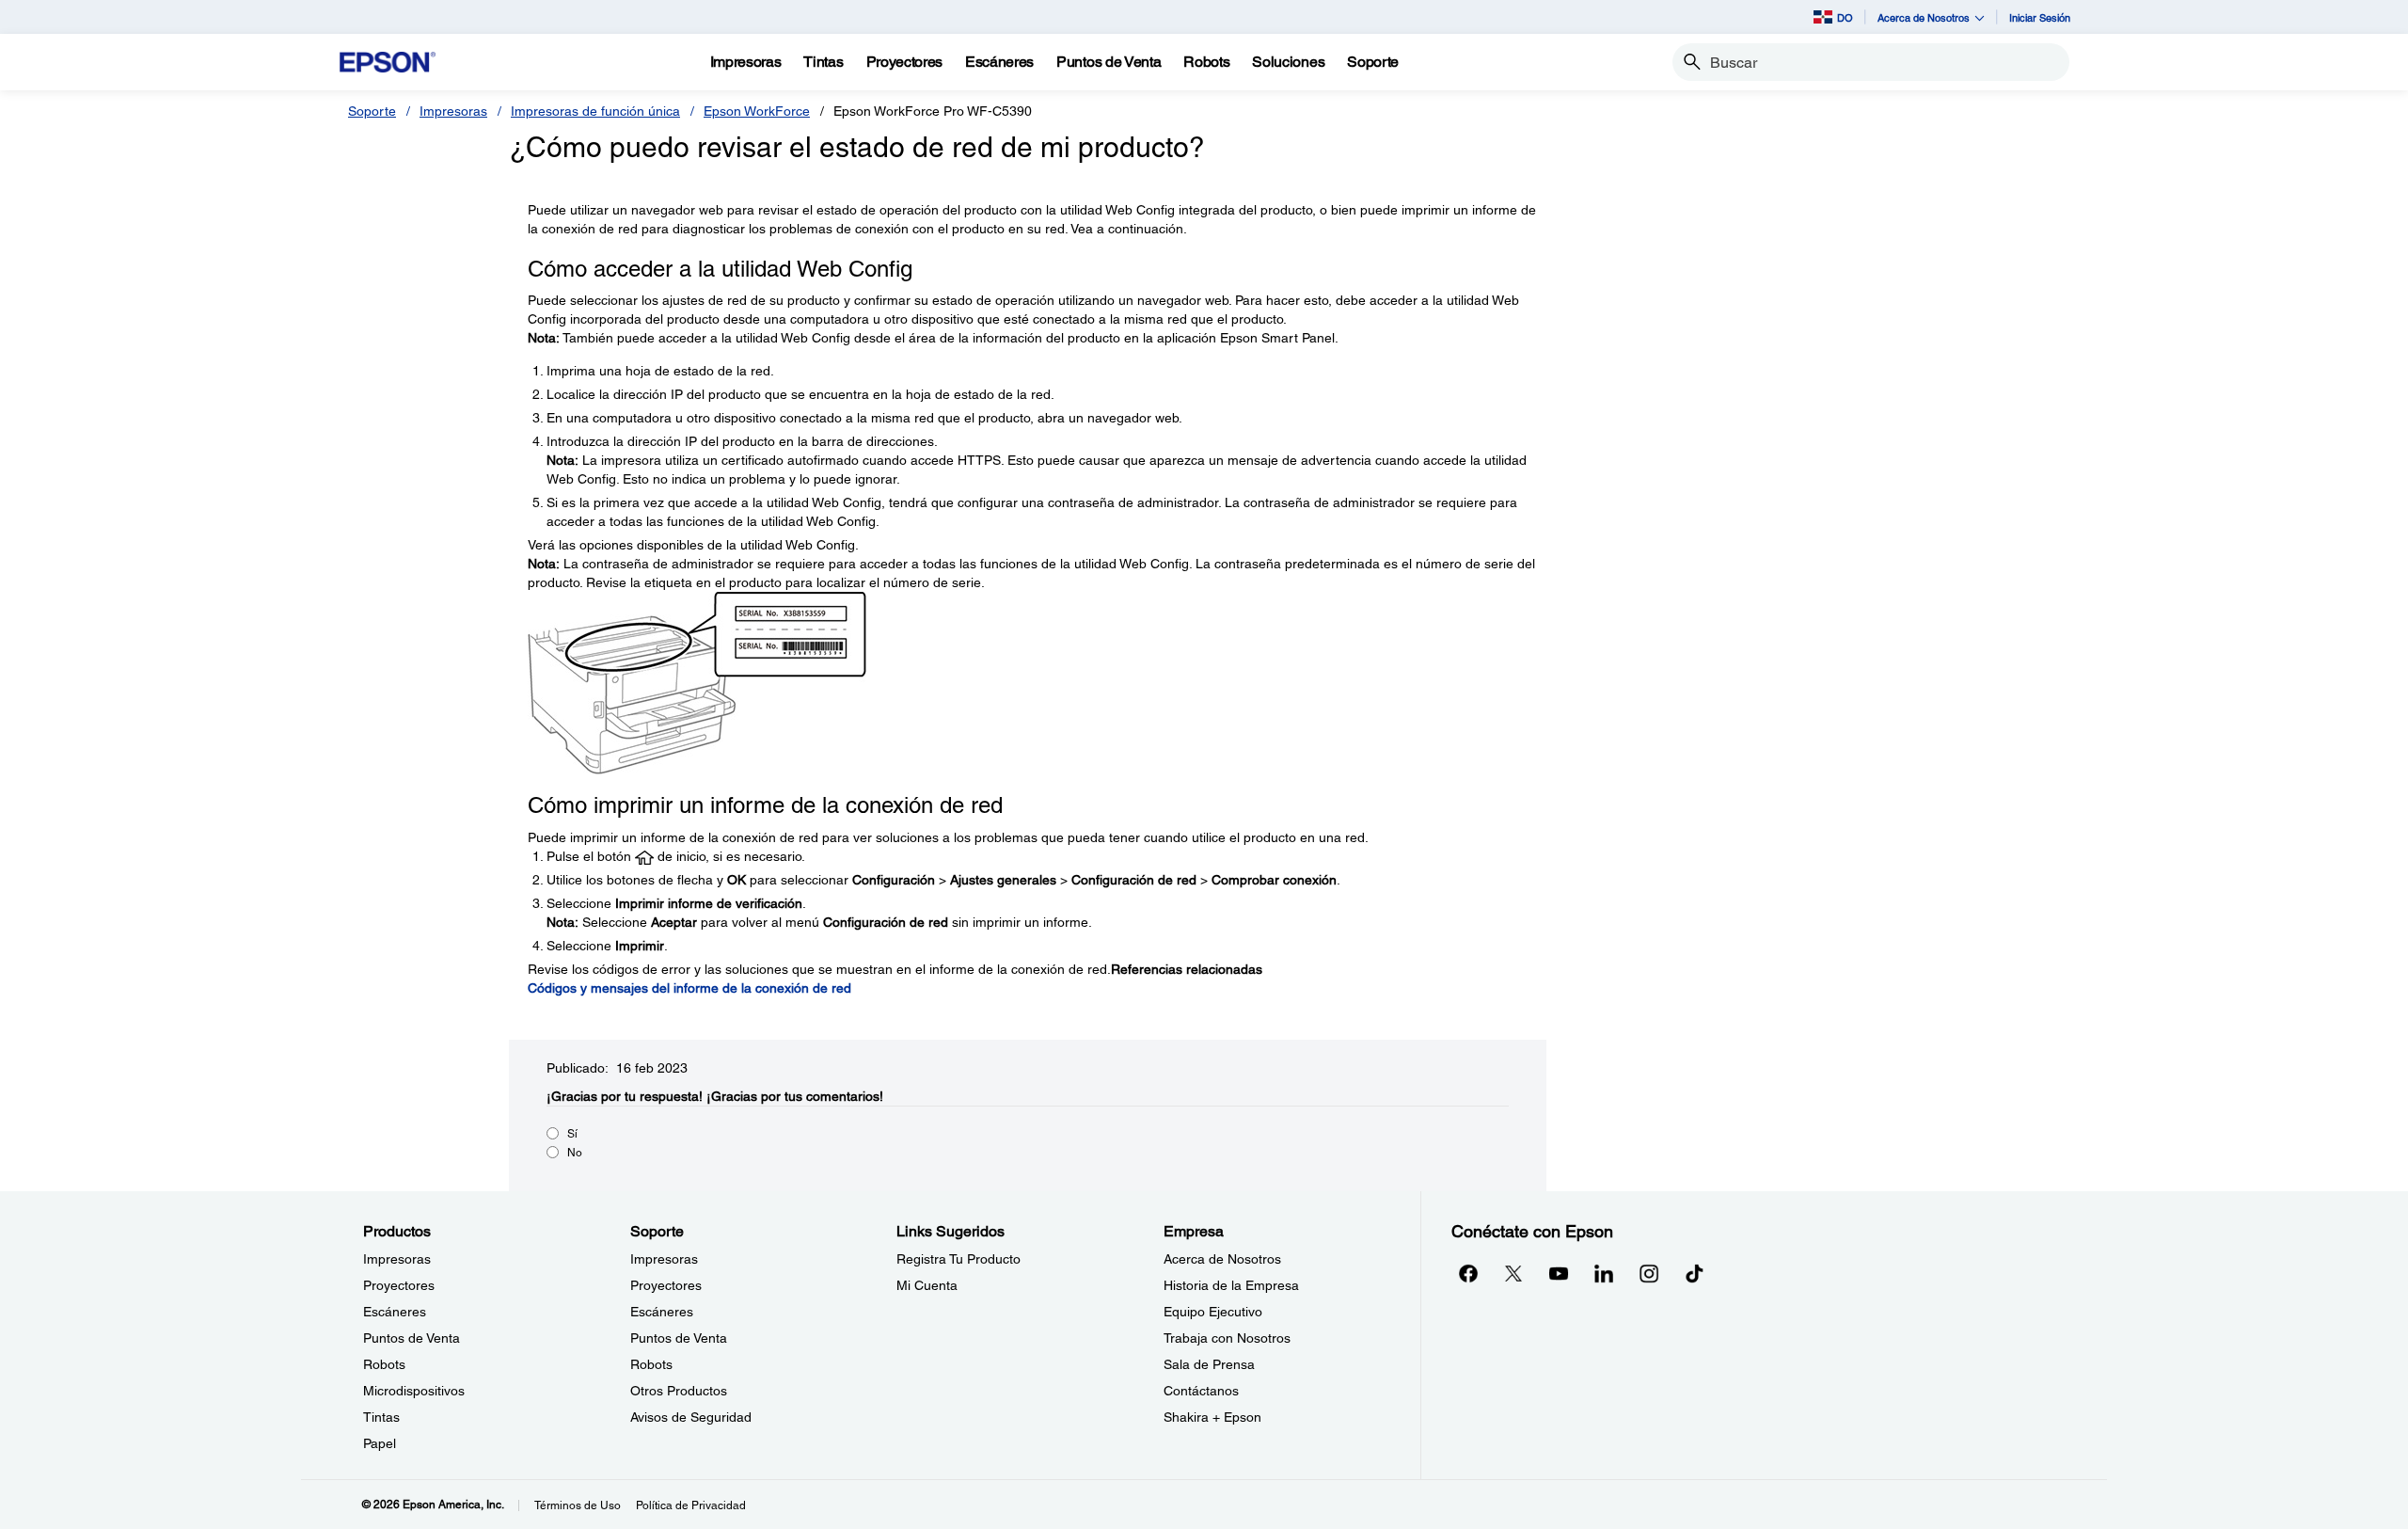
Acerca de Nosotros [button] (1924, 17)
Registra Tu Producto (958, 1259)
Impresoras (453, 111)
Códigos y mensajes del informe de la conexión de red (689, 988)
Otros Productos (679, 1391)
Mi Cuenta (927, 1285)
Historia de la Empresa (1231, 1285)
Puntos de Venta (412, 1338)
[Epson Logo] (388, 63)
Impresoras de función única (595, 111)
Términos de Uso (578, 1505)
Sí (572, 1134)
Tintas (381, 1417)
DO (1845, 17)
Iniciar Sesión (2040, 17)
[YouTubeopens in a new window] (1559, 1273)
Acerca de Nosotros (1222, 1259)
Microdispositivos (414, 1391)
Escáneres (395, 1312)
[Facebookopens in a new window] (1468, 1273)
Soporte (372, 111)
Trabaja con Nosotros (1227, 1338)
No (575, 1153)
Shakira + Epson (1212, 1417)
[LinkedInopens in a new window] (1604, 1273)
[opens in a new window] (1694, 1273)
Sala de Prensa (1209, 1364)
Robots (384, 1364)
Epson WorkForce (757, 111)
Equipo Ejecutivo (1213, 1312)
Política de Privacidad (691, 1505)
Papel (380, 1443)
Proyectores (399, 1285)
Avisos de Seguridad (691, 1417)
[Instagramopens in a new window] (1649, 1273)
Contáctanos (1201, 1391)
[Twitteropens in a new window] (1513, 1273)
